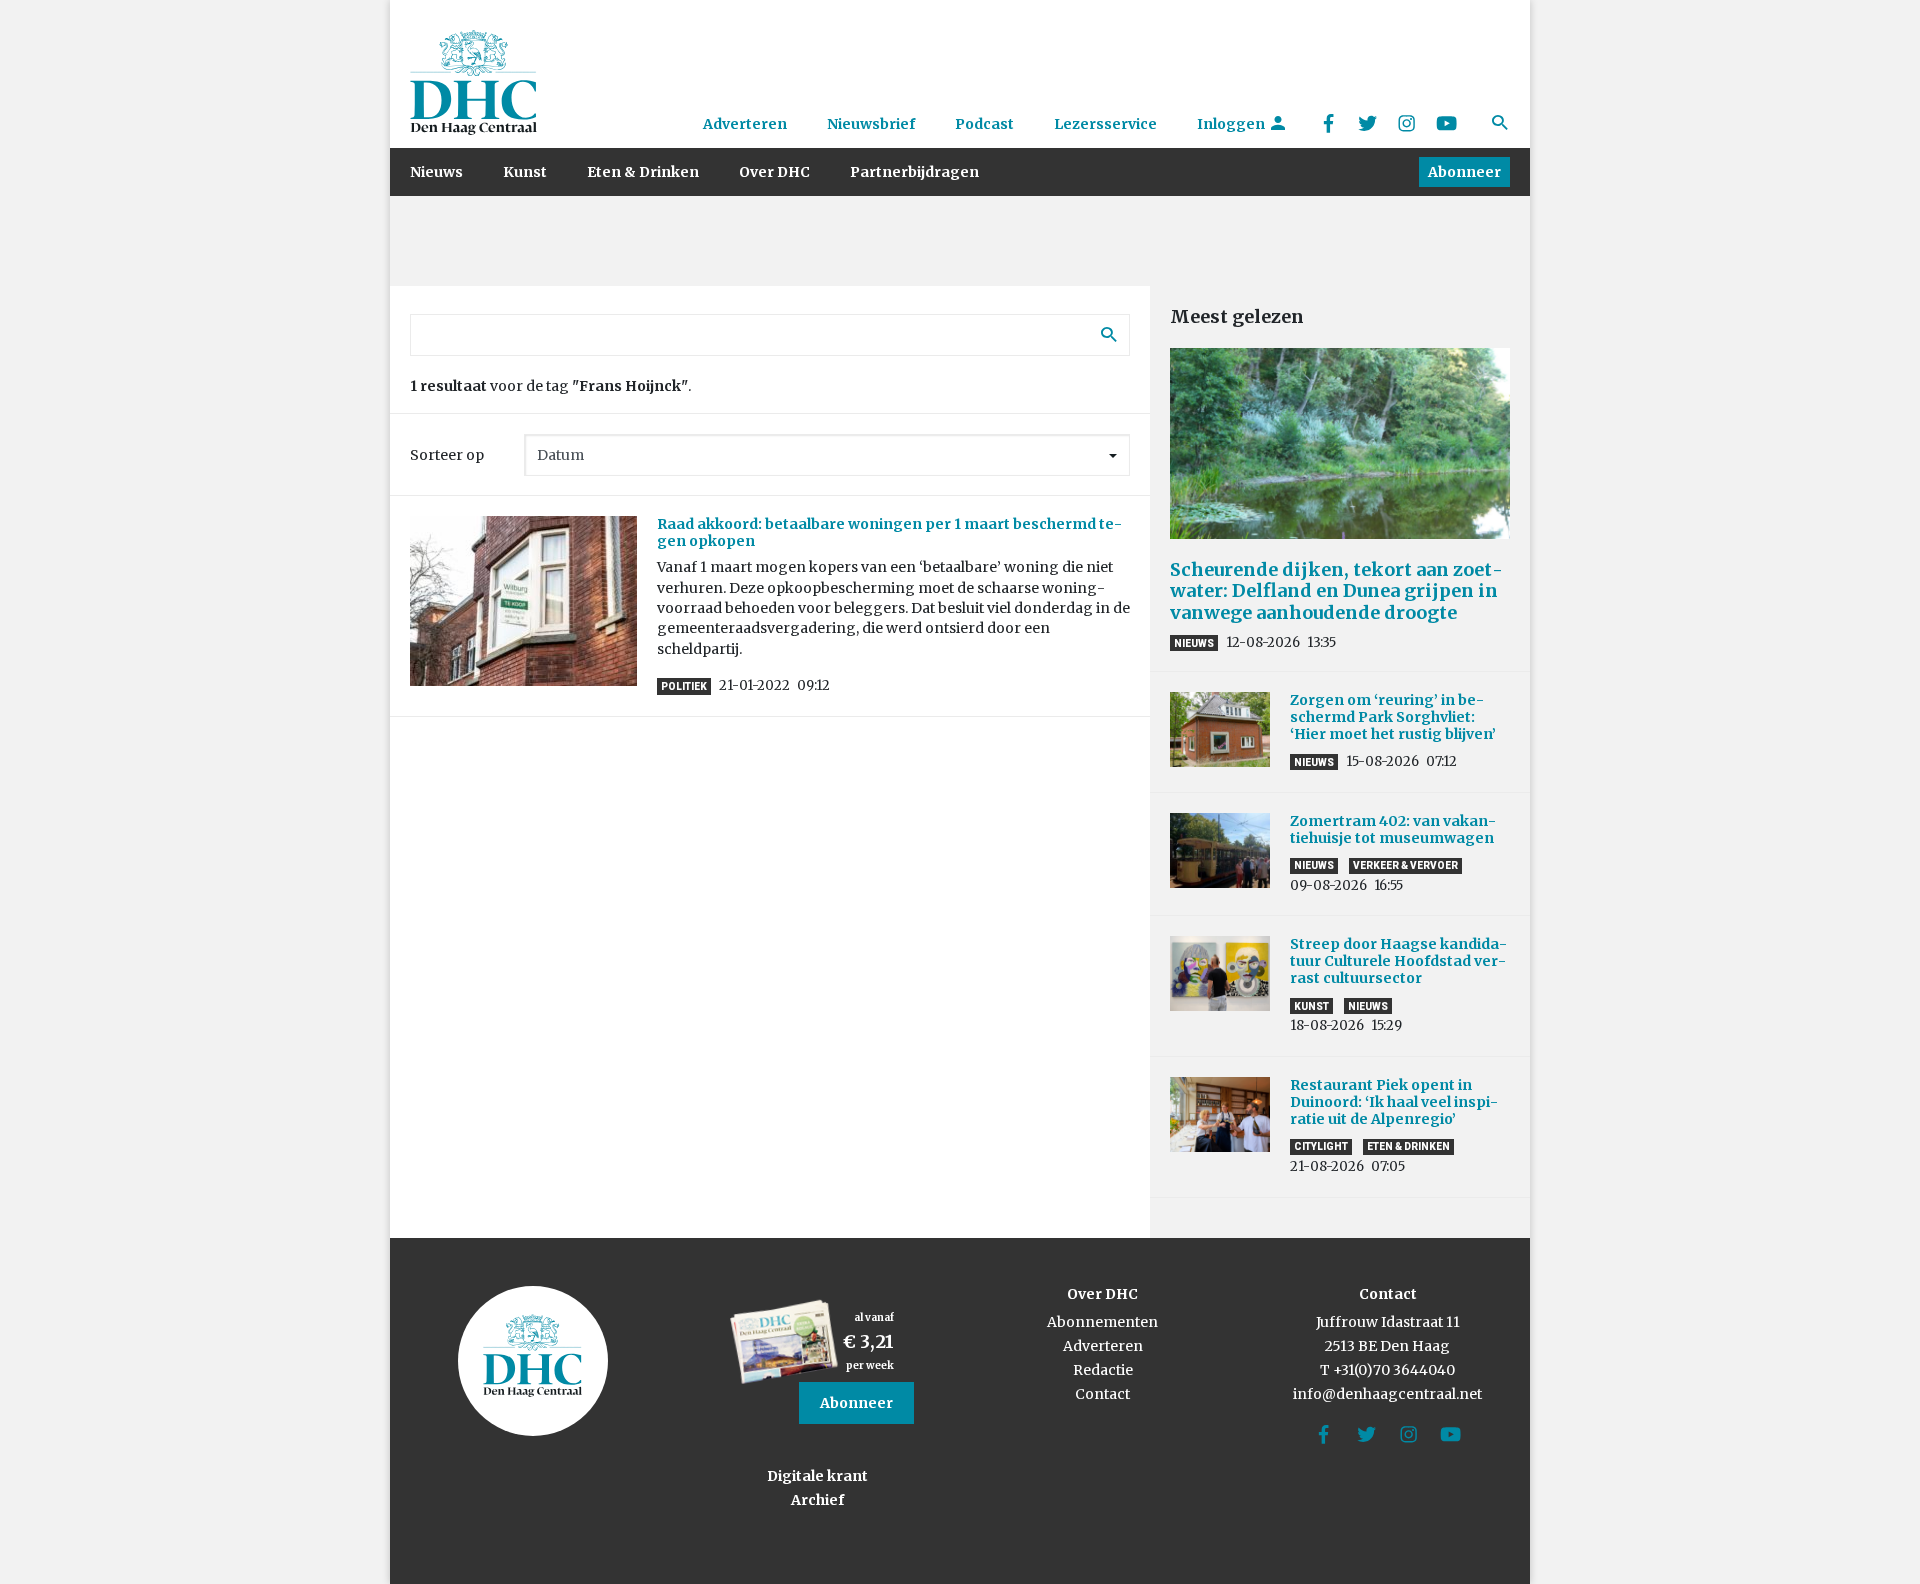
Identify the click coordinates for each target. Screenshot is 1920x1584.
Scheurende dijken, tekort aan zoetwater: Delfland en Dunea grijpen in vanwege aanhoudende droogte (1336, 591)
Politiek (684, 686)
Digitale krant (817, 1476)
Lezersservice (1105, 124)
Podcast (984, 124)
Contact (1102, 1394)
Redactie (1103, 1370)
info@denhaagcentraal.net (1387, 1394)
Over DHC (774, 172)
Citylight (1321, 1146)
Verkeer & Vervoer (1405, 865)
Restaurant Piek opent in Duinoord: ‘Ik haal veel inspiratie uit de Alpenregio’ (1394, 1102)
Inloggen (1232, 124)
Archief (817, 1500)
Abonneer (1464, 172)
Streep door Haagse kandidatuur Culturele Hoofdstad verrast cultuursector (1398, 961)
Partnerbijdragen (914, 172)
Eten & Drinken (643, 172)
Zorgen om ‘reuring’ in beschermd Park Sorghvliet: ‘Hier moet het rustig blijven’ (1393, 717)
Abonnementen (1102, 1322)
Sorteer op (447, 455)
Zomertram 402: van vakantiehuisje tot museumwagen (1395, 829)
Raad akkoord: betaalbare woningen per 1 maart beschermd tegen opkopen (889, 532)
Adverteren (745, 124)
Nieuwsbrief (871, 124)
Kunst (525, 172)
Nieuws (436, 172)
